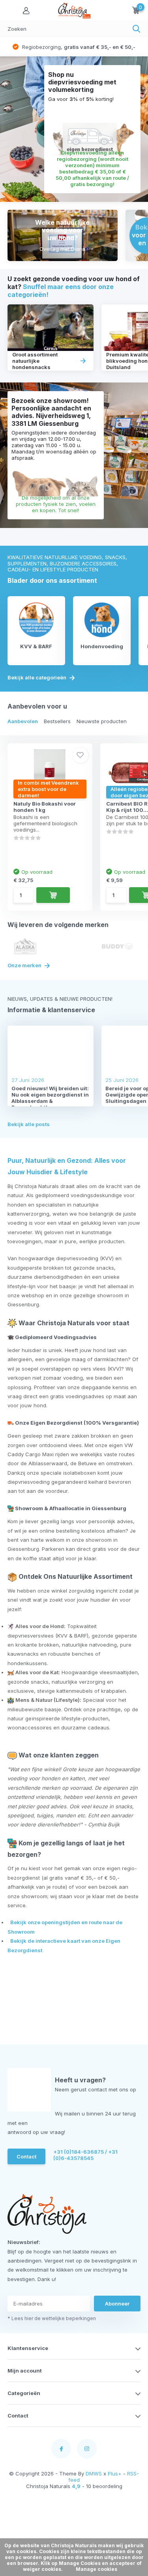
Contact (26, 2156)
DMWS (94, 2473)
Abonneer (117, 2304)
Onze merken (25, 965)
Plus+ (115, 2473)
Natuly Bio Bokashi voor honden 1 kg (45, 807)
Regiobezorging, (78, 47)
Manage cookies (96, 2569)
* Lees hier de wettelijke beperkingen (52, 2318)
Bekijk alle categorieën (37, 678)
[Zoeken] (137, 29)
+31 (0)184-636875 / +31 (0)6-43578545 (85, 2155)
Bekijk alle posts (29, 1124)
